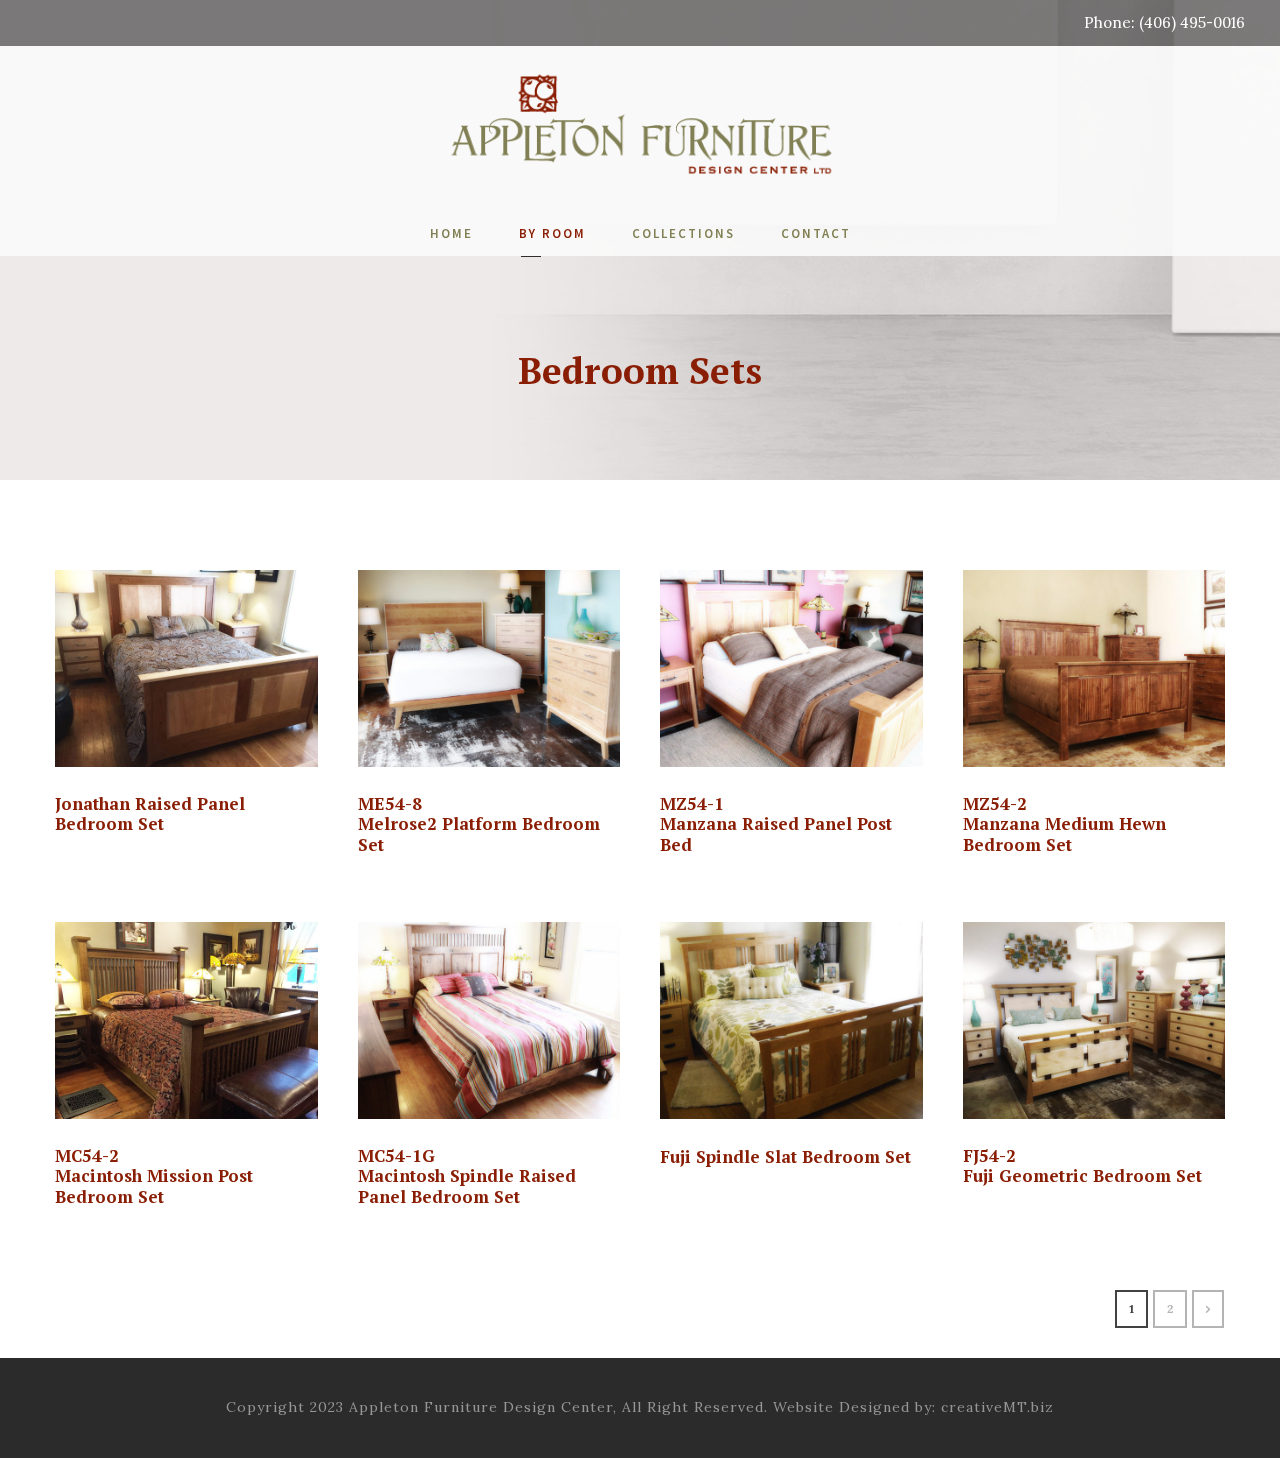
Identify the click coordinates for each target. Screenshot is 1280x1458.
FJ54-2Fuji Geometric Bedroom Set (1082, 1165)
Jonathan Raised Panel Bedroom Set (150, 813)
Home (451, 233)
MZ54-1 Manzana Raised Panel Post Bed (776, 824)
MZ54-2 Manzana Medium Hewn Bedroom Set (1064, 824)
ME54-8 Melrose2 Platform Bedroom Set (479, 824)
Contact (816, 233)
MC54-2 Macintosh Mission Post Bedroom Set (154, 1176)
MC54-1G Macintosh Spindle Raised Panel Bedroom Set (467, 1176)
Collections (683, 233)
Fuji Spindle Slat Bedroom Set (785, 1156)
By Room (552, 233)
